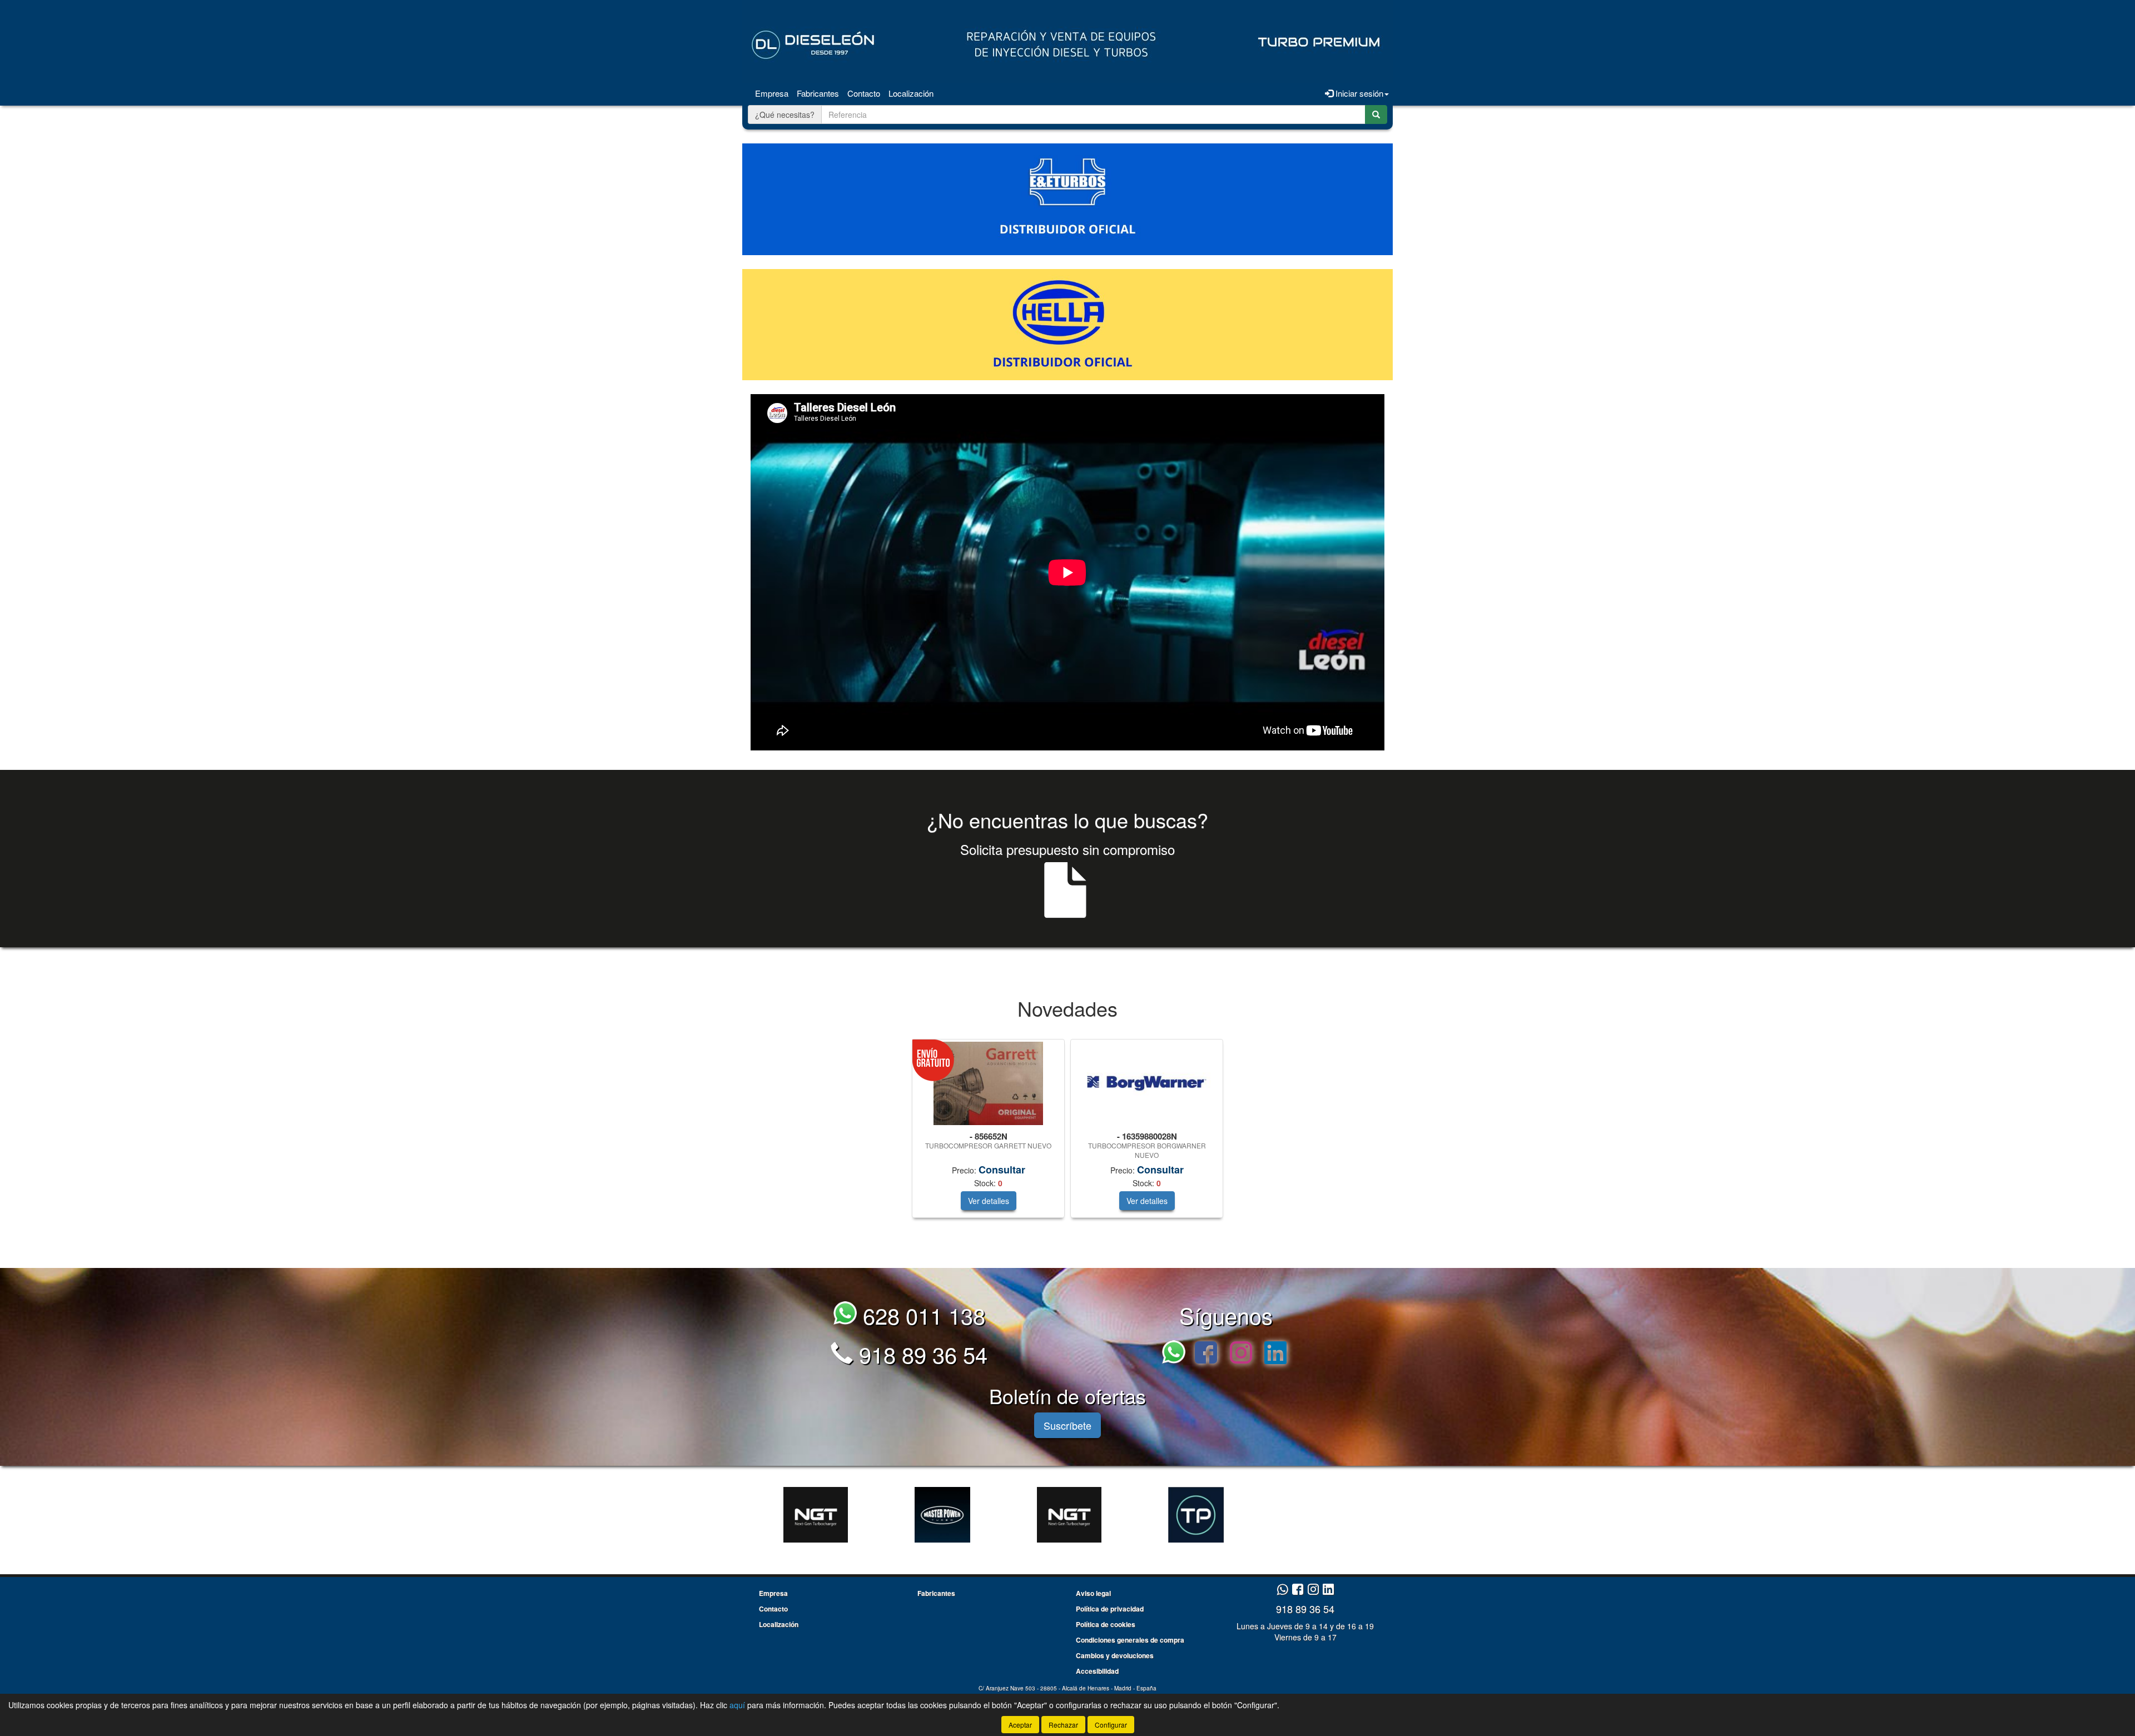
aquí (737, 1705)
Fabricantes (818, 93)
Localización (911, 93)
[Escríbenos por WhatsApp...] (1177, 1354)
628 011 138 (921, 1315)
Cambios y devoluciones (1115, 1655)
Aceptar (1020, 1725)
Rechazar (1063, 1725)
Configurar (1111, 1725)
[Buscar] (1376, 115)
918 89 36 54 (920, 1354)
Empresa (772, 93)
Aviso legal (1093, 1593)
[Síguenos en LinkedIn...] (1276, 1354)
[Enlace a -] (816, 1515)
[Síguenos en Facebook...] (1206, 1354)
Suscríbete (1067, 1425)
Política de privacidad (1110, 1609)
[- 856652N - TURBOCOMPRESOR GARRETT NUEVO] (988, 1083)
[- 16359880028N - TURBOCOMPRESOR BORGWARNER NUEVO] (1147, 1084)
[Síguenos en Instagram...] (1241, 1354)
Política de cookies (1106, 1624)
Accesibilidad (1097, 1671)
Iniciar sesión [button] (1358, 93)
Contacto (864, 93)
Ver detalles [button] (989, 1201)
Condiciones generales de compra (1130, 1640)
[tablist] (1067, 1134)
